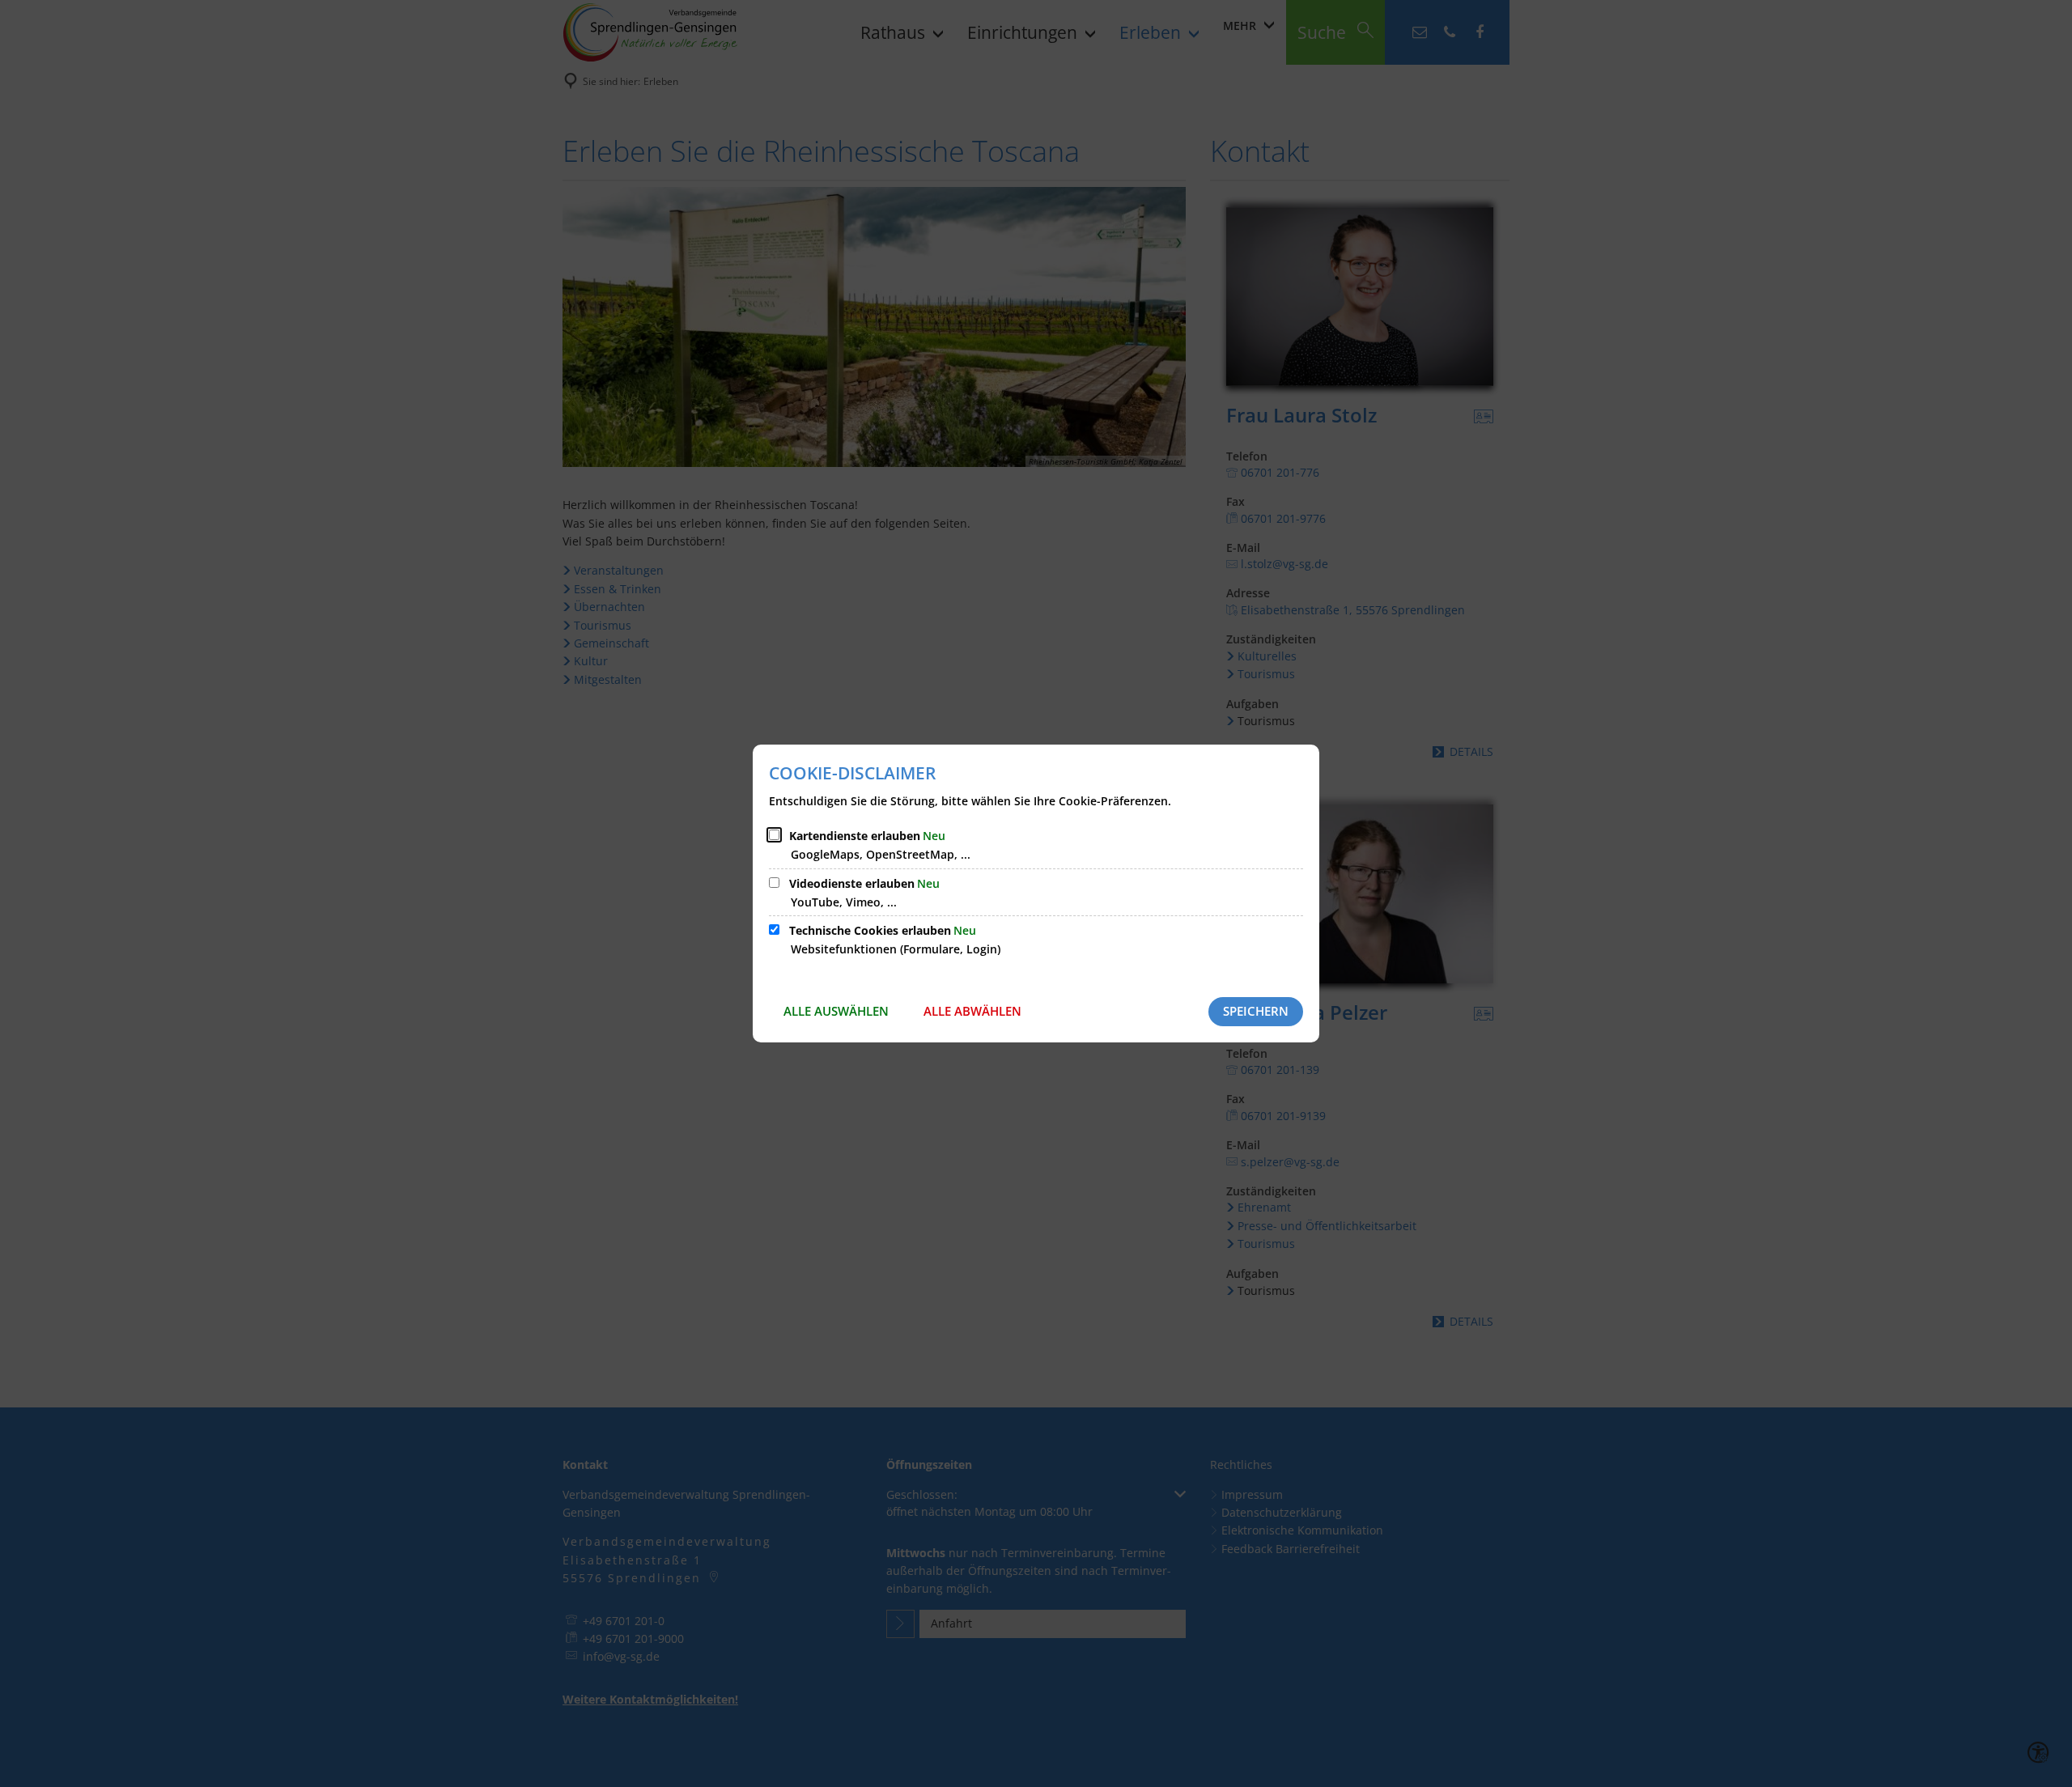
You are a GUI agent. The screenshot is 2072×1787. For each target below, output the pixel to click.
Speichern (1256, 1011)
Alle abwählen (972, 1011)
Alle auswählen (836, 1011)
